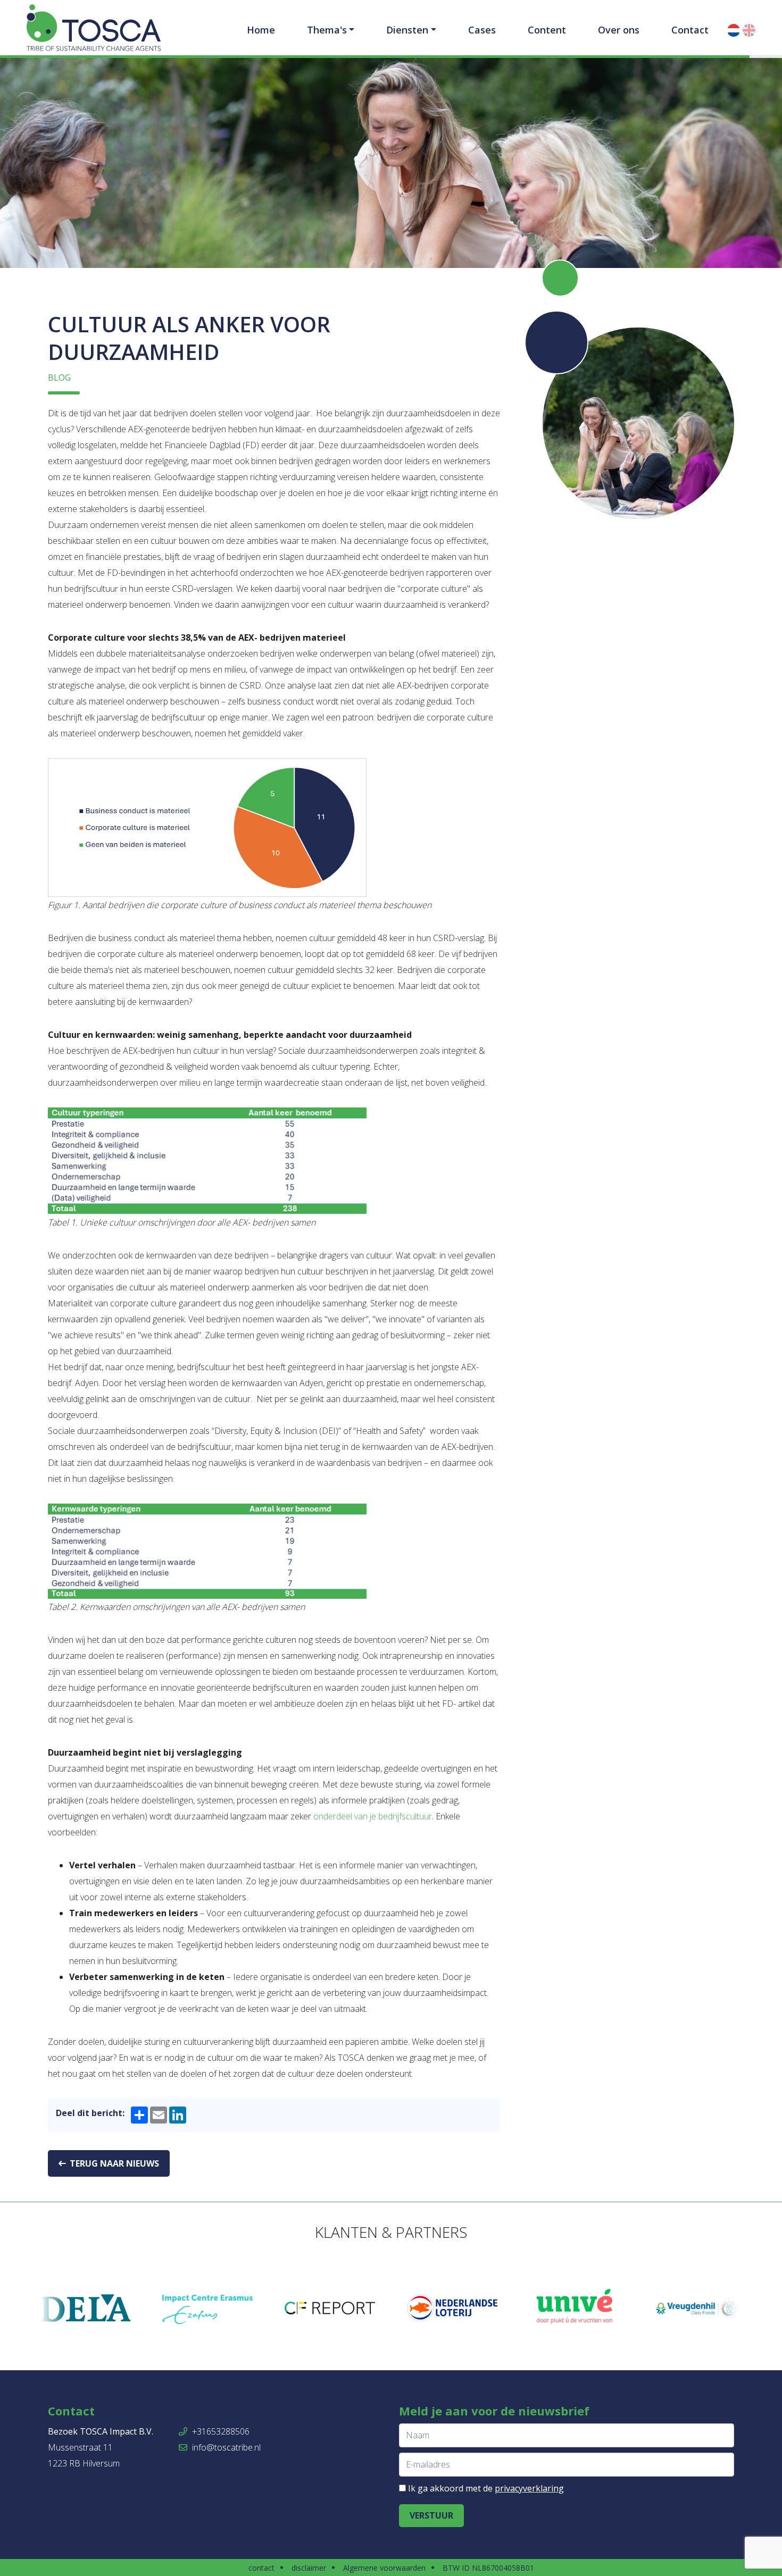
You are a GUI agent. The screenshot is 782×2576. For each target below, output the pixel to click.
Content (547, 30)
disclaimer (309, 2568)
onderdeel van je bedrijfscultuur (373, 1816)
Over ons (619, 30)
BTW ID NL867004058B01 (488, 2568)
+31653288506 (220, 2431)
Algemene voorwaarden (384, 2568)
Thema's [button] (327, 30)
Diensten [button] (407, 30)
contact (261, 2568)
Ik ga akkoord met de (486, 2488)
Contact (690, 30)
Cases (482, 30)
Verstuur (431, 2515)
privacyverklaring (529, 2488)
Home (261, 30)
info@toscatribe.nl (225, 2447)
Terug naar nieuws (113, 2163)
